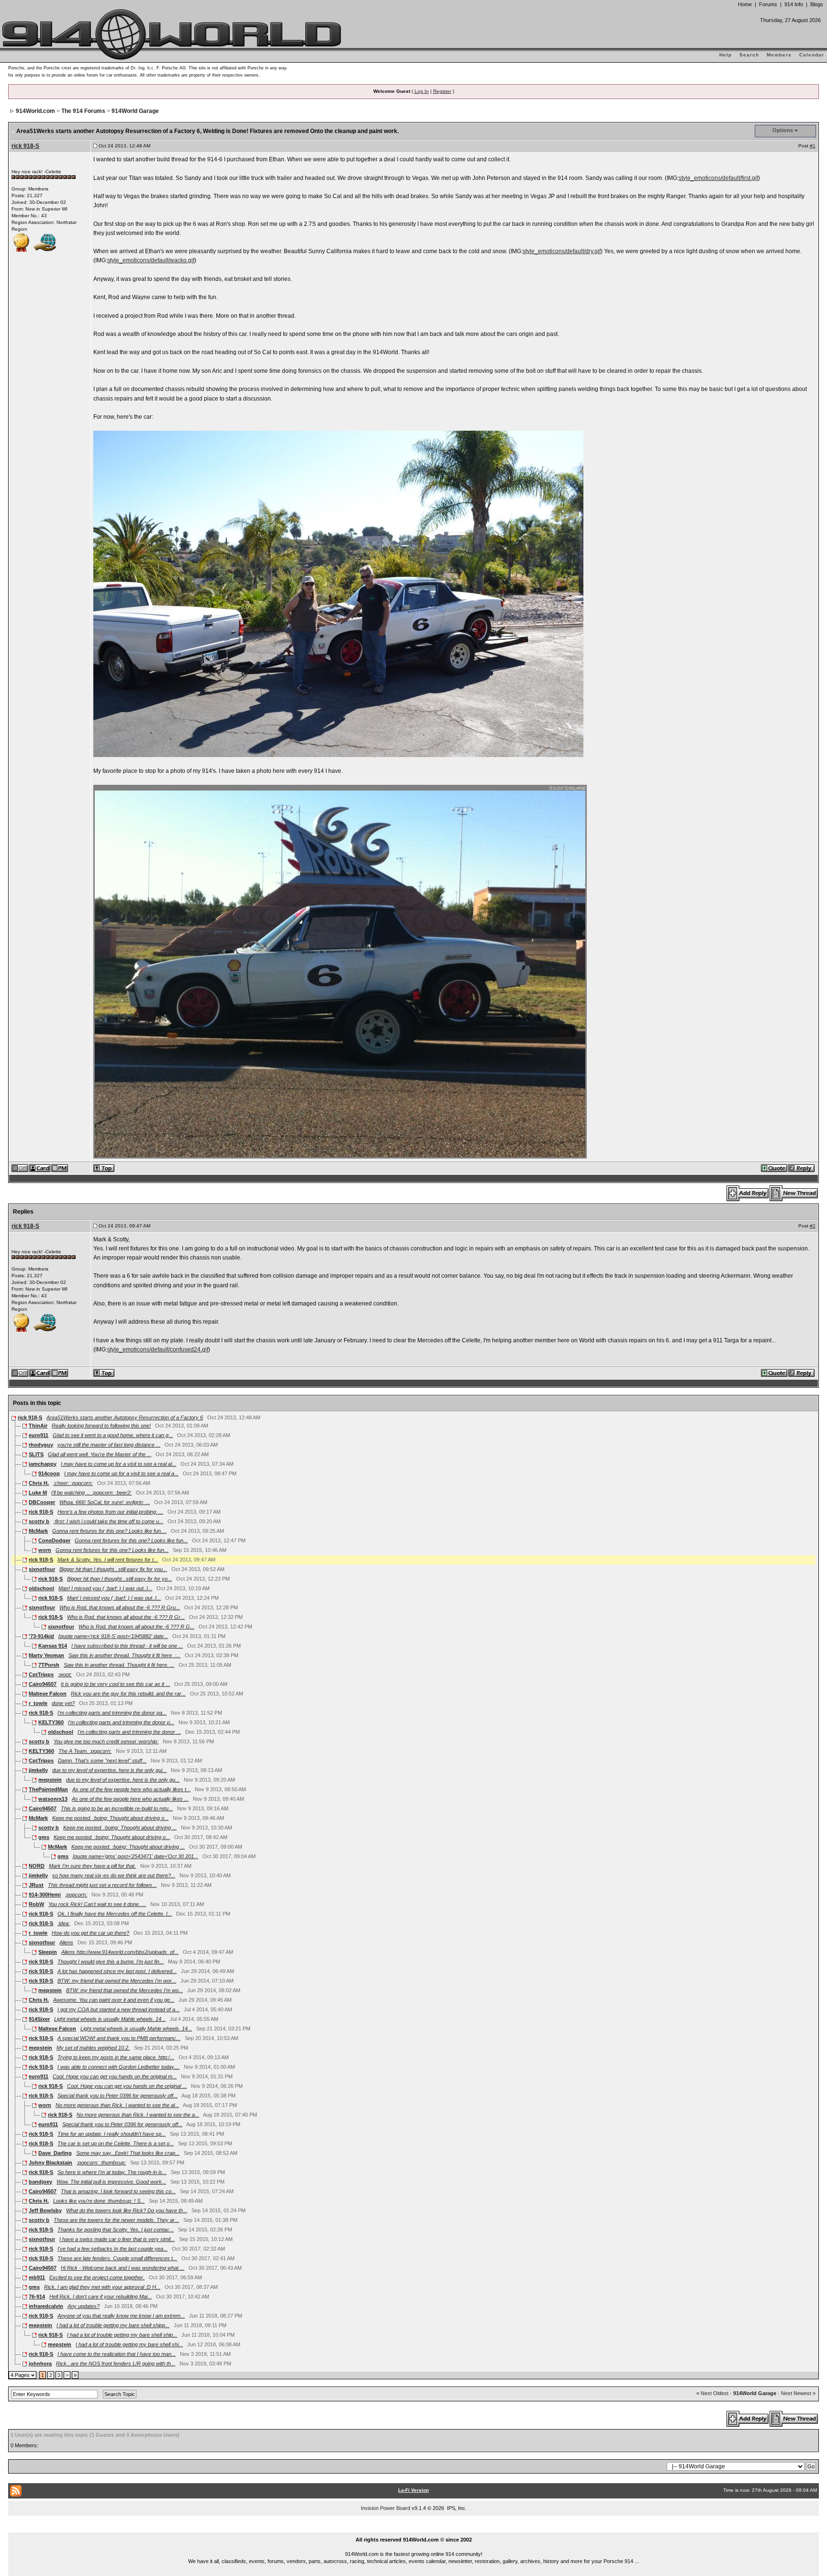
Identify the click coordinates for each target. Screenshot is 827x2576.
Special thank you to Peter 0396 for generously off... (117, 2096)
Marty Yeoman (46, 1655)
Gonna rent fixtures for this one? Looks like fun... (131, 1540)
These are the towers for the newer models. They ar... (116, 2220)
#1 (813, 146)
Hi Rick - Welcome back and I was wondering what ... (123, 2268)
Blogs (817, 4)
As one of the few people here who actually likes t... (131, 1789)
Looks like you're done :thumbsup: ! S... (99, 2201)
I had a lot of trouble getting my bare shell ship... (122, 2335)
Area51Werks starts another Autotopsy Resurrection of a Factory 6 (125, 1417)
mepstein (50, 1780)
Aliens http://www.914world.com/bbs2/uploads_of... (120, 1952)
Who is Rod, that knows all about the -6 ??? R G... (136, 1627)
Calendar (812, 55)
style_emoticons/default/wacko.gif (151, 260)
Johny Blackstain (50, 2163)
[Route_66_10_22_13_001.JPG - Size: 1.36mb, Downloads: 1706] (341, 971)
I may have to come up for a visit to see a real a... (121, 1473)
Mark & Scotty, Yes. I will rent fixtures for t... (108, 1560)
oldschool (41, 1588)
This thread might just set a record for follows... (102, 1885)
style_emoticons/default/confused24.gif (158, 1349)
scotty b (39, 1521)
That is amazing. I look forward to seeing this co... (118, 2191)
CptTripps (41, 1674)
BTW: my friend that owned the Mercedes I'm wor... (117, 1981)
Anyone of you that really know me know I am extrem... (121, 2316)
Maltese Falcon (48, 1694)
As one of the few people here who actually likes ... (130, 1799)
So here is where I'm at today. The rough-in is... (112, 2172)
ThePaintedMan (48, 1789)
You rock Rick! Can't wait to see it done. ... (97, 1904)
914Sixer (39, 2019)
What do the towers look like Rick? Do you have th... (127, 2210)
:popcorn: (76, 1895)
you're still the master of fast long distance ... (109, 1445)
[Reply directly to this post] (802, 1168)
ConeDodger (54, 1540)
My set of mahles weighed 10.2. (93, 2048)
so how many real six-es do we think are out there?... (114, 1875)
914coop (49, 1473)
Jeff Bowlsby (45, 2210)
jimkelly (38, 1770)
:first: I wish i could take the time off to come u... (108, 1521)
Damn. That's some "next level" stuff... (102, 1761)
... (414, 2529)
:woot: (65, 1674)
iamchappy (43, 1464)
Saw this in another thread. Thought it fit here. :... (124, 1655)
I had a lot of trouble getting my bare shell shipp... (113, 2325)
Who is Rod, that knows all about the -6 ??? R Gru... (120, 1607)
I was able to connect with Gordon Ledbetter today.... (118, 2067)
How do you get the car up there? (90, 1933)
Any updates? (84, 2306)
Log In (422, 91)
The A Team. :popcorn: (85, 1751)
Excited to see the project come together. (97, 2277)
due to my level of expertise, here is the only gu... (123, 1780)
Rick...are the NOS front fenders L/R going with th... (116, 2364)
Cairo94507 (43, 1684)
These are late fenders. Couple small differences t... (117, 2258)
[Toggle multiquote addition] (775, 1168)
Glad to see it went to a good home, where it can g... (113, 1435)
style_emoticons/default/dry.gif (562, 251)
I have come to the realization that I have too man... (117, 2354)
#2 (813, 1226)
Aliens (66, 1942)
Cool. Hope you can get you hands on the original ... (127, 2086)
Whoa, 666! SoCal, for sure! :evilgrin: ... (105, 1502)
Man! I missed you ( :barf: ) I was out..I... (105, 1588)
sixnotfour (42, 1569)
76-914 (37, 2297)
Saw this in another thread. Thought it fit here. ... (119, 1665)
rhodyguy (41, 1445)
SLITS (36, 1454)
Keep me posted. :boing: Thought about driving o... (110, 1818)
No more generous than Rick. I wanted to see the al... (117, 2105)
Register (442, 91)
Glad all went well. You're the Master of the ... (100, 1454)
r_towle (38, 1703)
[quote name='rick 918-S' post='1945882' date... (113, 1636)
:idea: (64, 1923)
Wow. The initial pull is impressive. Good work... (111, 2182)
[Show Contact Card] (40, 1168)
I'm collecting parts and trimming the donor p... (121, 1722)
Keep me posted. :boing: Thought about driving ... (120, 1828)
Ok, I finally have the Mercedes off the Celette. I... (115, 1914)
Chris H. (39, 1483)
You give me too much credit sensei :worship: (106, 1741)
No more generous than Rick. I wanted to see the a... (138, 2115)
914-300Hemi (45, 1895)
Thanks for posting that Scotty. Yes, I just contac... (116, 2230)
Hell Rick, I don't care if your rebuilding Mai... (101, 2297)
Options (783, 130)
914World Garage (135, 111)
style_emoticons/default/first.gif (718, 178)
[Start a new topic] (794, 1193)
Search (749, 55)
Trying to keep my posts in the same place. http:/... (116, 2057)
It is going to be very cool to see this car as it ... (115, 1684)
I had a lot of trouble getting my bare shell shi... (129, 2344)
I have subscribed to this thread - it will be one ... (127, 1646)
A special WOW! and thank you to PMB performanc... (119, 2038)
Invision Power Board (386, 2508)
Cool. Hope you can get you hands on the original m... (115, 2076)
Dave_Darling (55, 2153)
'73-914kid (41, 1636)
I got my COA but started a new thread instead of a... (118, 2009)
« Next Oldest (712, 2393)
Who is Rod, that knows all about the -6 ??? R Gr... (126, 1617)
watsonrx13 (53, 1799)
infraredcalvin (46, 2306)
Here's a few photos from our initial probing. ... (110, 1512)
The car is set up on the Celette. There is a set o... (116, 2143)
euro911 (39, 1435)
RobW (36, 1904)
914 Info (794, 4)
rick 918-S (25, 146)
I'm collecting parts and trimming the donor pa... (112, 1713)
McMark (38, 1531)
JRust (36, 1885)
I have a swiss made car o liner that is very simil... (117, 2239)
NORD (37, 1866)
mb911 (37, 2277)
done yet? (63, 1703)
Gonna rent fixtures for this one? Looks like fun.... (109, 1531)
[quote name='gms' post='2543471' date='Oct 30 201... (135, 1856)
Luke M (38, 1493)
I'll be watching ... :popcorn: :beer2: (91, 1493)
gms (44, 1837)
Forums (768, 4)
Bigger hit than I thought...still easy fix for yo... (119, 1579)
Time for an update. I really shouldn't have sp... (112, 2134)
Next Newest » (798, 2393)
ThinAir (38, 1426)
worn (45, 1550)
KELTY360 (51, 1722)
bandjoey (40, 2182)
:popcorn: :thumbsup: (101, 2163)
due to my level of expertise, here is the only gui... (109, 1770)
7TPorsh (49, 1665)
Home (745, 4)
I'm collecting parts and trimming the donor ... (129, 1732)
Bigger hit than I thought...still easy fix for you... (113, 1569)
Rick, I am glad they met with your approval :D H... (102, 2287)
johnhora (40, 2364)
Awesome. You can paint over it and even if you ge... (114, 2000)
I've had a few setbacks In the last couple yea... (112, 2249)
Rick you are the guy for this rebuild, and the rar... (128, 1694)
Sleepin (48, 1952)
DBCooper (42, 1502)
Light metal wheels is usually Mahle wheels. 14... (110, 2019)
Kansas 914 (53, 1646)
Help (726, 55)
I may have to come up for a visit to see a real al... (118, 1464)
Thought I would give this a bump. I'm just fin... (111, 1962)
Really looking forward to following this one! (101, 1426)
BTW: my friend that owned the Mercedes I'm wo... (124, 1990)
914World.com (35, 111)
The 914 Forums (83, 111)
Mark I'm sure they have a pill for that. (92, 1866)
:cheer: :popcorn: (73, 1483)
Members (779, 55)
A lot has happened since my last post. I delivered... (117, 1971)
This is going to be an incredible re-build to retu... (117, 1808)
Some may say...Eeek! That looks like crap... (128, 2153)
